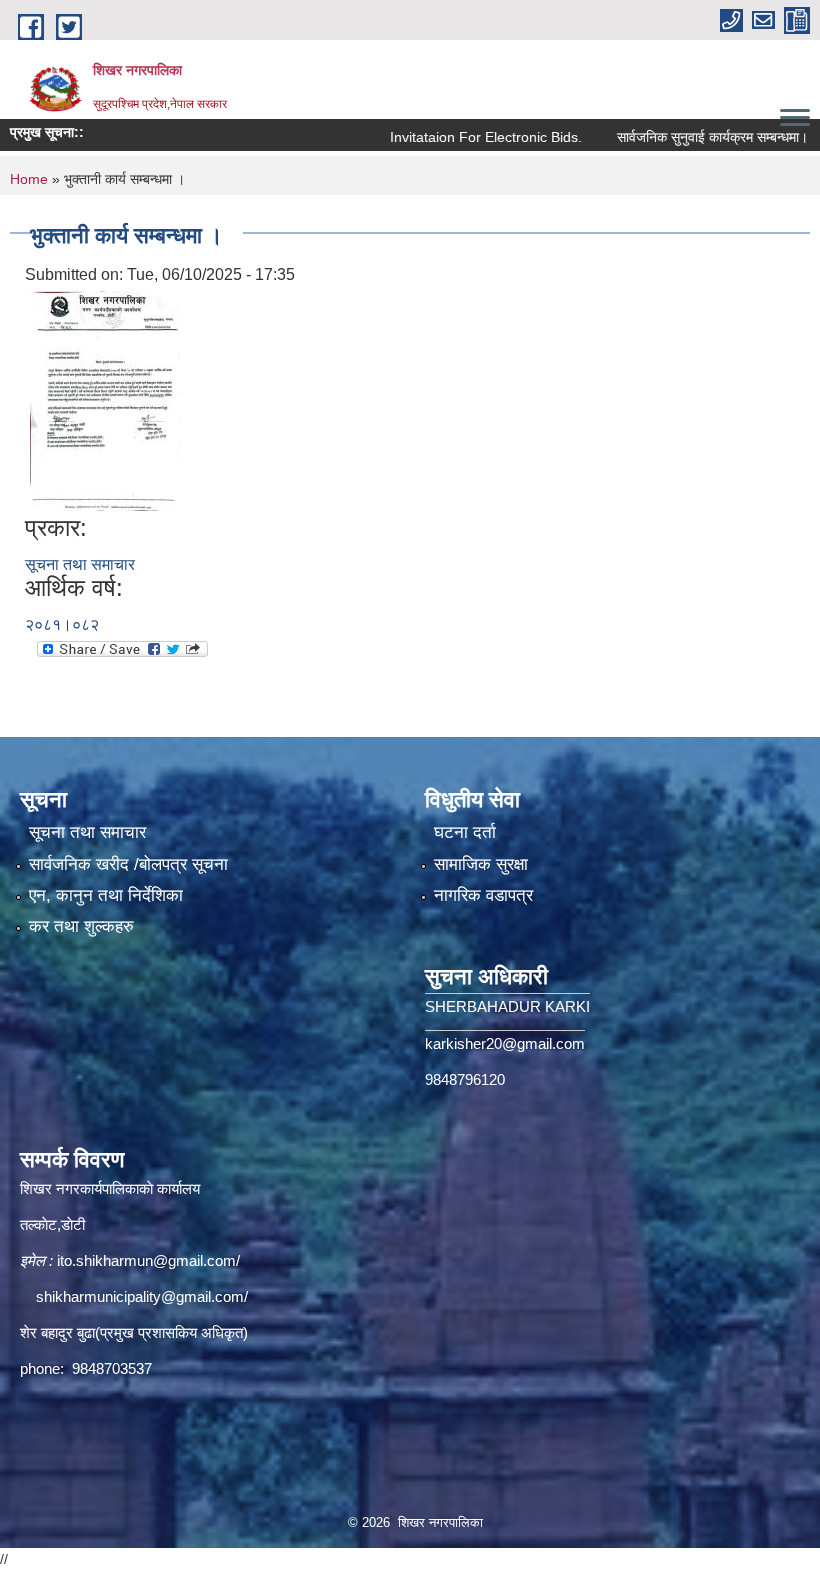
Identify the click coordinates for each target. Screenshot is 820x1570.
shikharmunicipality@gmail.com (140, 1296)
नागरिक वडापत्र (483, 895)
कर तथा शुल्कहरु (81, 926)
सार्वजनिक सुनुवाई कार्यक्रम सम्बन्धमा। (681, 137)
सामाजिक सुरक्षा (481, 864)
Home (29, 179)
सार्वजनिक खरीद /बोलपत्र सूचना (128, 864)
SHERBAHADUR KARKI (507, 1006)
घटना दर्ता (465, 832)
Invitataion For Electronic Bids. (455, 137)
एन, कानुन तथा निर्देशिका (106, 895)
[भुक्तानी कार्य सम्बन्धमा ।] (105, 399)
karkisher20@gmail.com (505, 1043)
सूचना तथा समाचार (80, 564)
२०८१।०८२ (62, 624)
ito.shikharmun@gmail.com (146, 1260)
